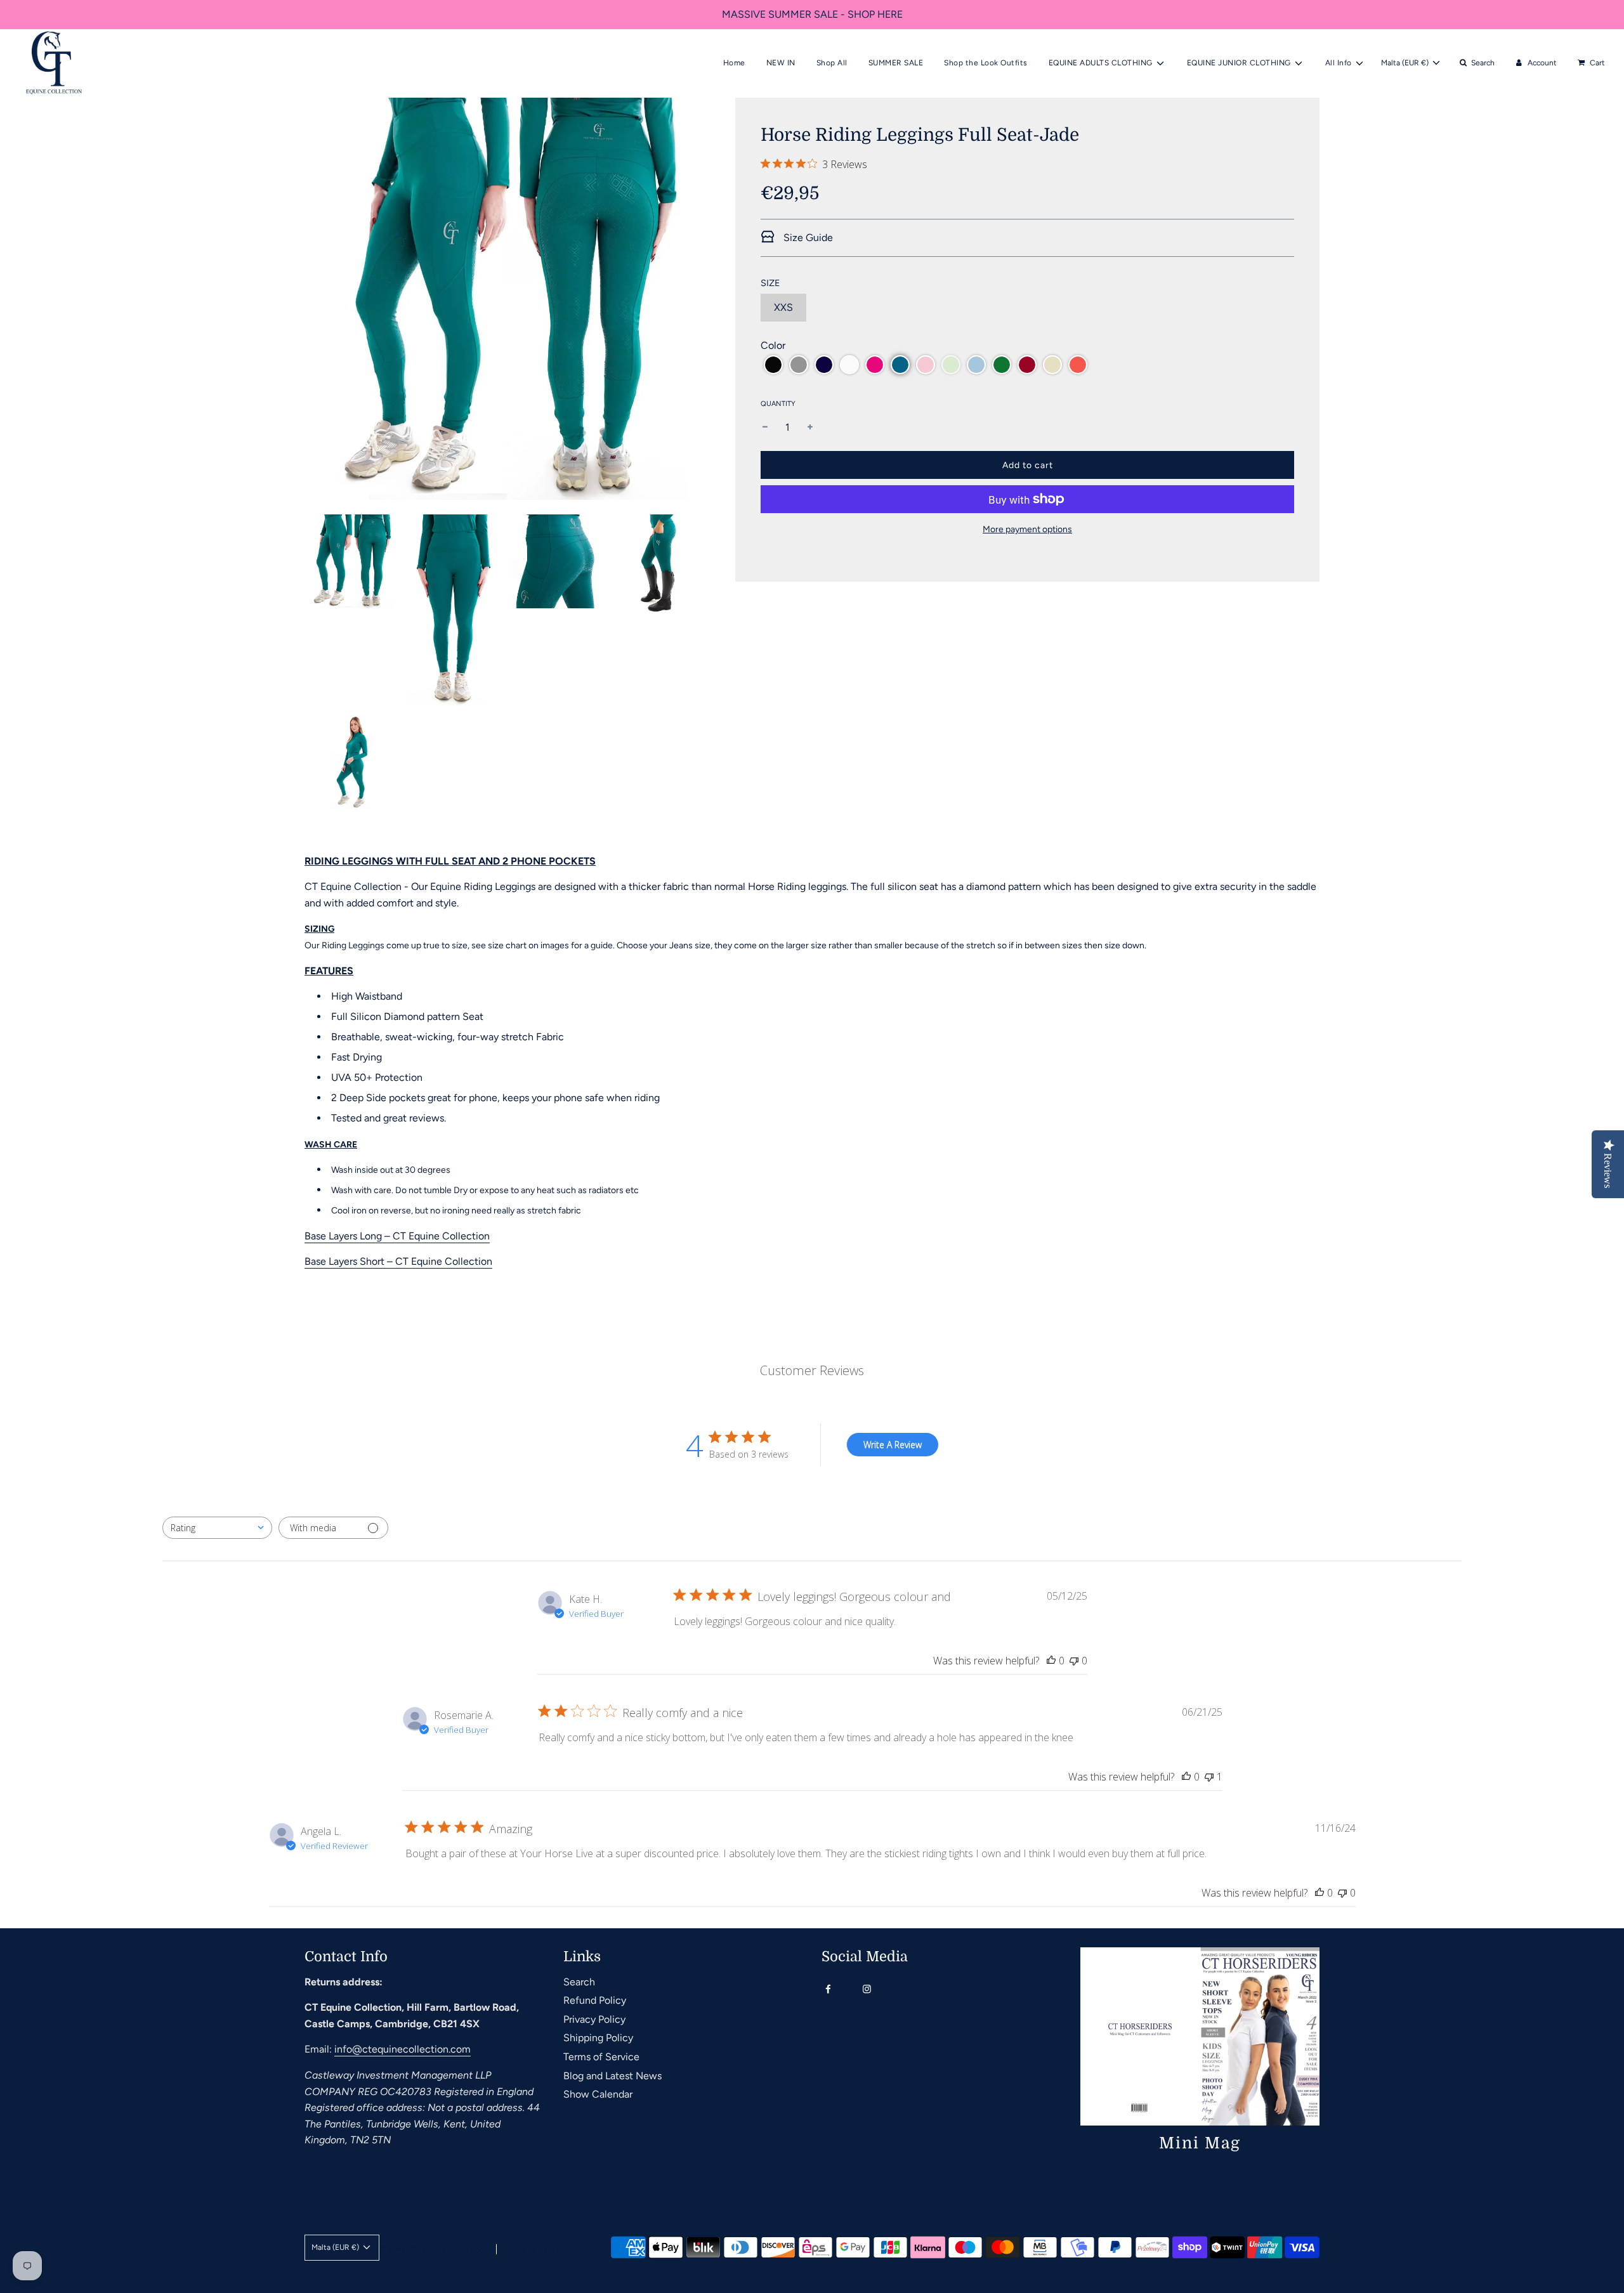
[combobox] (217, 1528)
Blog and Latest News (612, 2076)
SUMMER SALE (896, 63)
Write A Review (893, 1445)
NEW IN (781, 63)
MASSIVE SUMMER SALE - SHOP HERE (812, 14)
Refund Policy (595, 2000)
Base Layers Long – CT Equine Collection (397, 1236)
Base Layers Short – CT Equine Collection (398, 1261)
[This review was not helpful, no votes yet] (1074, 1661)
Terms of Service (601, 2057)
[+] (810, 428)
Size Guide (807, 238)
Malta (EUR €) (1406, 63)
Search (579, 1982)
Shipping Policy (598, 2038)
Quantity (778, 404)
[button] (773, 365)
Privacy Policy (594, 2019)
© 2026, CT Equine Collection (432, 2250)
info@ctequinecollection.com (403, 2049)
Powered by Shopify (540, 2250)
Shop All (832, 63)
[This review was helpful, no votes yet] (1051, 1661)
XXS (783, 307)
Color (773, 345)
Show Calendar (598, 2094)
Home (734, 63)
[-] (765, 428)
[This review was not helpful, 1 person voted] (1209, 1777)
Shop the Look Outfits (986, 63)
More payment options (1027, 529)
